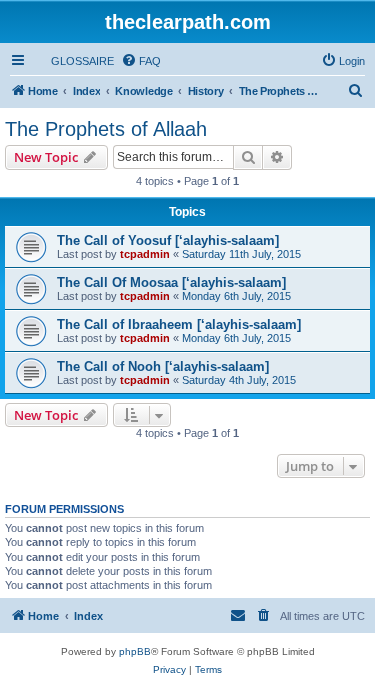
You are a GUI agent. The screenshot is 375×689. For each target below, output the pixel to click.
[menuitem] (73, 61)
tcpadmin (145, 254)
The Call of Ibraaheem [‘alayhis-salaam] (179, 324)
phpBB (135, 651)
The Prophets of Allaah (106, 129)
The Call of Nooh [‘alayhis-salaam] (163, 366)
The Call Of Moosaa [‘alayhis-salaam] (171, 282)
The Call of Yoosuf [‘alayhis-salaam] (168, 240)
